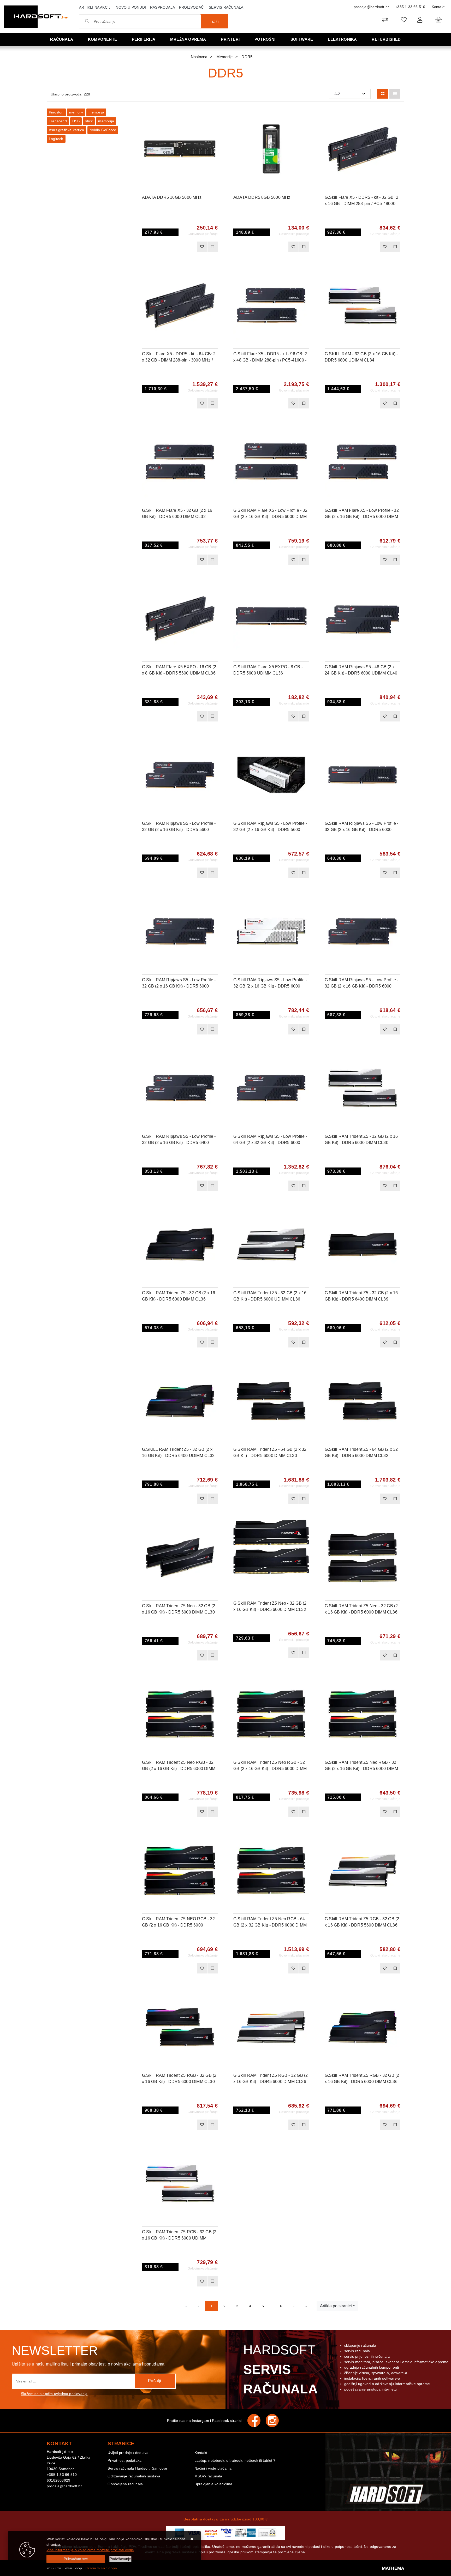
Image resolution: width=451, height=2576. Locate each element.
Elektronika (342, 39)
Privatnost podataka (124, 2460)
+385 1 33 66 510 (410, 7)
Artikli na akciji (95, 7)
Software (302, 39)
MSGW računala (208, 2476)
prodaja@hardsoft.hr (371, 7)
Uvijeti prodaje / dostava (128, 2453)
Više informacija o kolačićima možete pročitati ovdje (90, 2550)
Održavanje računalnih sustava (134, 2476)
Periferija (144, 39)
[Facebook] (257, 2421)
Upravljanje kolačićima (213, 2484)
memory (76, 112)
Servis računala (226, 7)
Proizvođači (192, 7)
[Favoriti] (202, 247)
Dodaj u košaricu (173, 247)
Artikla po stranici (336, 2306)
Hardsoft (280, 2369)
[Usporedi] (214, 116)
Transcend (58, 121)
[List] (395, 94)
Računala (62, 39)
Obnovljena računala (125, 2484)
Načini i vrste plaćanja (213, 2468)
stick (89, 121)
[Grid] (383, 94)
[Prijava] (420, 20)
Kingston (56, 112)
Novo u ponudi (131, 7)
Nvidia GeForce (103, 130)
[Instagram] (275, 2421)
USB (76, 121)
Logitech (56, 139)
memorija (96, 112)
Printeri (230, 39)
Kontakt (438, 7)
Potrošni (265, 39)
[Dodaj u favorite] (214, 129)
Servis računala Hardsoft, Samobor (137, 2468)
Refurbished (386, 39)
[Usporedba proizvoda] (212, 247)
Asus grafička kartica (66, 130)
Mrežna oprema (188, 39)
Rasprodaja (162, 7)
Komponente (102, 39)
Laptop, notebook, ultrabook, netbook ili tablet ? (235, 2460)
